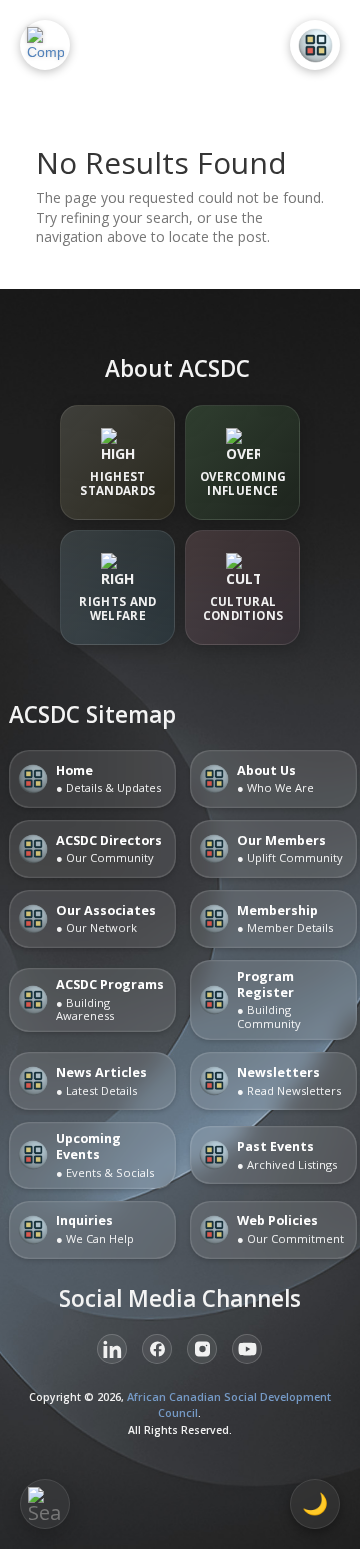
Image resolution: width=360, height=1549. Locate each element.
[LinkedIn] (112, 1349)
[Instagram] (202, 1349)
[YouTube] (247, 1349)
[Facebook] (157, 1349)
